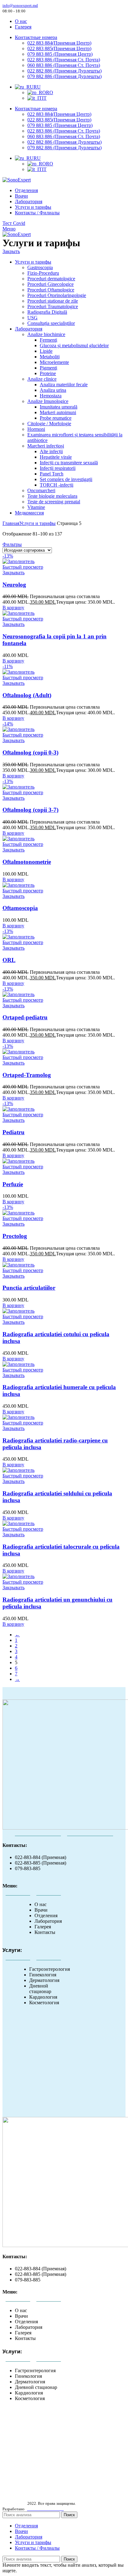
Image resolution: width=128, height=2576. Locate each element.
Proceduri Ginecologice (50, 284)
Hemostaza (51, 396)
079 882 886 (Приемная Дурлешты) (64, 76)
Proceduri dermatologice (51, 279)
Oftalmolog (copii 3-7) (30, 810)
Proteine (48, 373)
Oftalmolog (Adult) (27, 695)
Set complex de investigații (66, 479)
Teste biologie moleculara (52, 496)
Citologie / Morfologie (49, 424)
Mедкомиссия (29, 513)
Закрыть (11, 251)
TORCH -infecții (57, 485)
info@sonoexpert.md (20, 5)
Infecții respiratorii (58, 468)
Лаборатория (29, 329)
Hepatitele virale (56, 457)
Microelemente (54, 362)
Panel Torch (52, 474)
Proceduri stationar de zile (53, 301)
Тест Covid (14, 223)
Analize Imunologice (48, 401)
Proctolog (15, 1236)
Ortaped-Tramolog (27, 1075)
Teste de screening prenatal (54, 502)
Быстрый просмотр (23, 567)
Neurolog (14, 585)
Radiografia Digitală (47, 312)
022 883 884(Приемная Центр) (59, 43)
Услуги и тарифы (33, 262)
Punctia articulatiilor (29, 1288)
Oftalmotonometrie (27, 862)
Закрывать (14, 573)
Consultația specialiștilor (51, 323)
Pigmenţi (48, 368)
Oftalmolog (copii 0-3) (30, 752)
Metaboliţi (50, 357)
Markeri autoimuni (58, 412)
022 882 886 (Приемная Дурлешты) (64, 71)
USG (32, 318)
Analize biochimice (46, 334)
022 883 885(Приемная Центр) (59, 48)
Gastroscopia (40, 267)
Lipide (46, 351)
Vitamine (36, 507)
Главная (11, 523)
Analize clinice (42, 379)
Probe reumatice (56, 418)
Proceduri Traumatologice (53, 306)
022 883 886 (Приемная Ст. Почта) (64, 60)
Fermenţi (48, 340)
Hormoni (36, 429)
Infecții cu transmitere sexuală (69, 463)
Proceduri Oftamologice (51, 290)
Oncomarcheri (41, 490)
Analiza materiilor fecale (64, 385)
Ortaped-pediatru (25, 1017)
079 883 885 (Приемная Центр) (60, 54)
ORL (9, 960)
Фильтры (12, 544)
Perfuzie (13, 1184)
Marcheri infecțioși (46, 446)
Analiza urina (53, 390)
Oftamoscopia (20, 908)
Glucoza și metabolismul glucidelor (74, 346)
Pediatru (14, 1132)
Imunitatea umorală (59, 407)
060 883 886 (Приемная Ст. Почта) (64, 65)
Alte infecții (51, 451)
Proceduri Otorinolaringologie (57, 295)
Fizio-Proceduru (43, 273)
